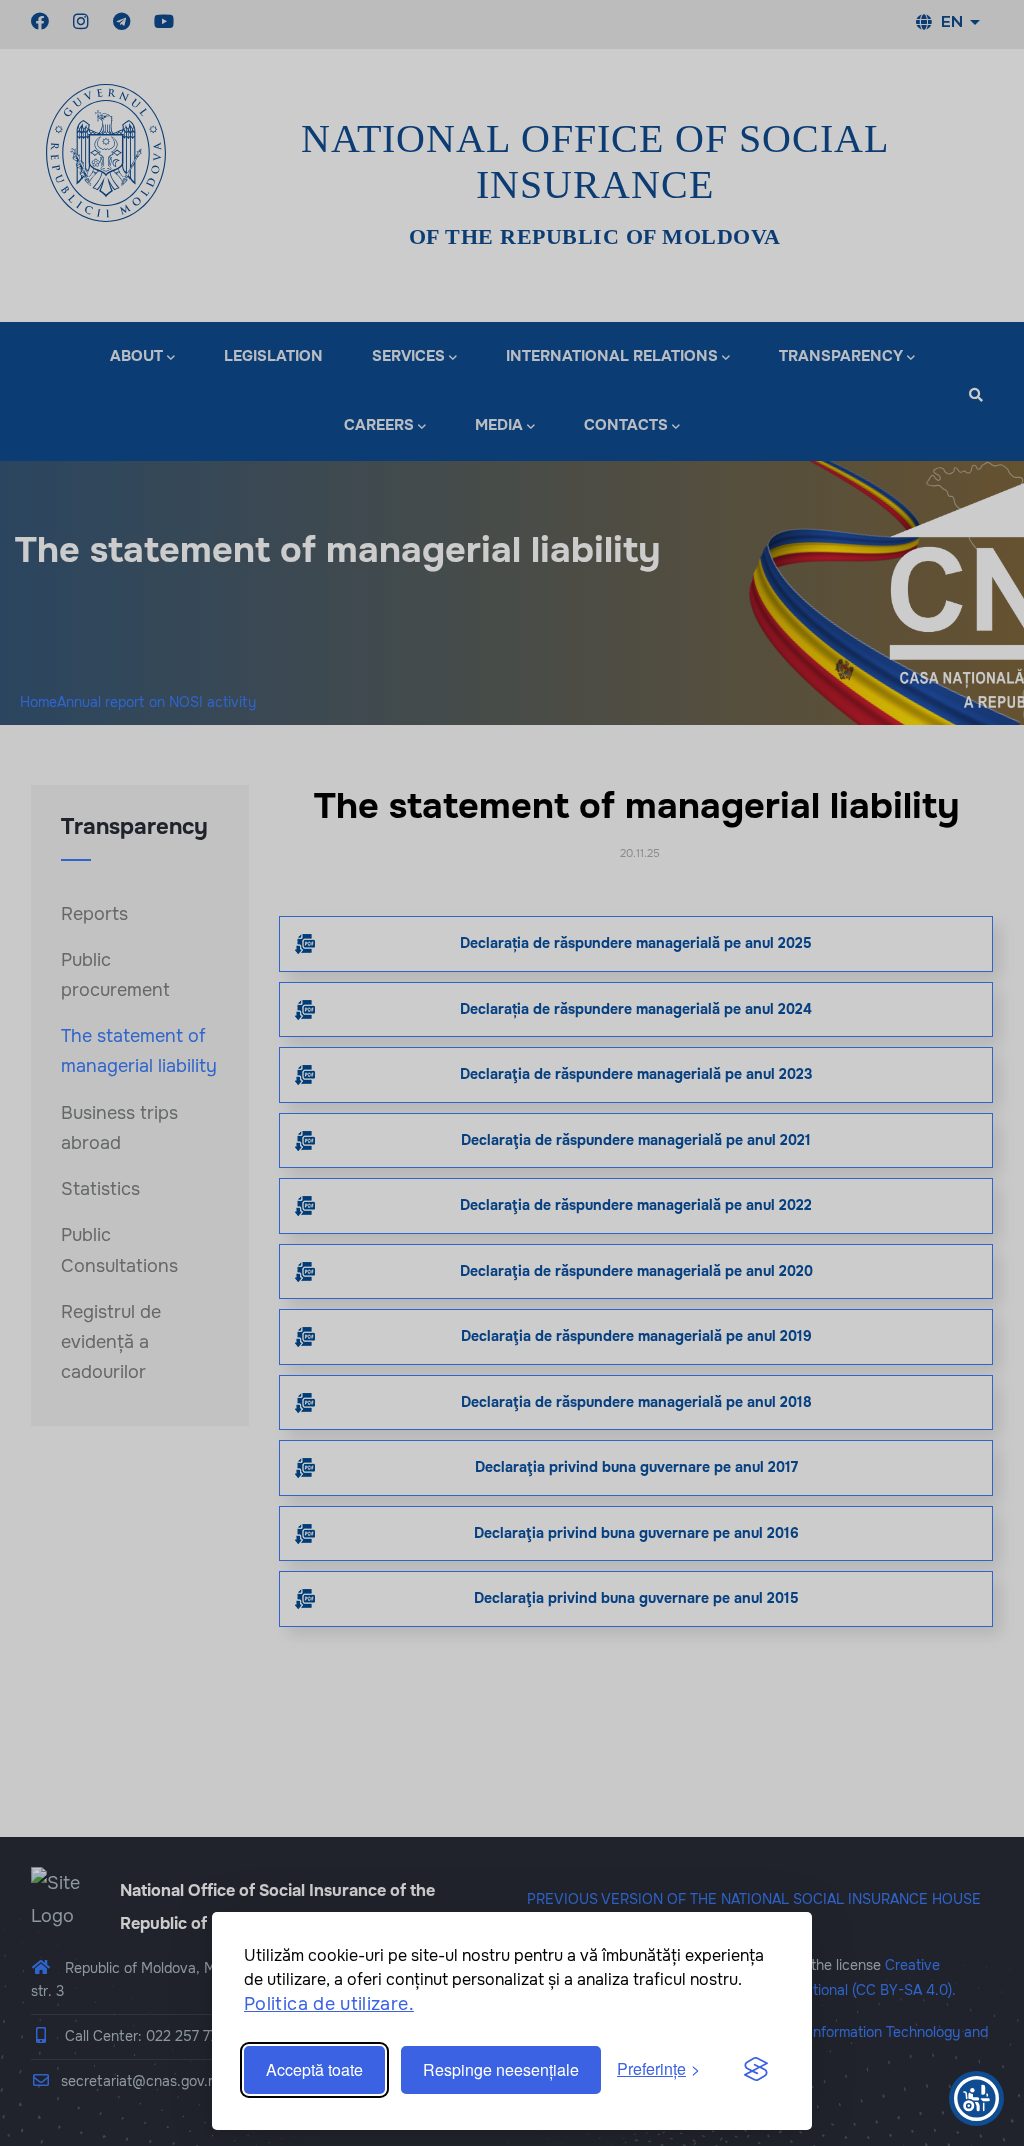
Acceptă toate (314, 2069)
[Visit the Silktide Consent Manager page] (756, 2070)
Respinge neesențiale (501, 2069)
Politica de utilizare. (329, 2004)
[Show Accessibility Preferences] (976, 2098)
